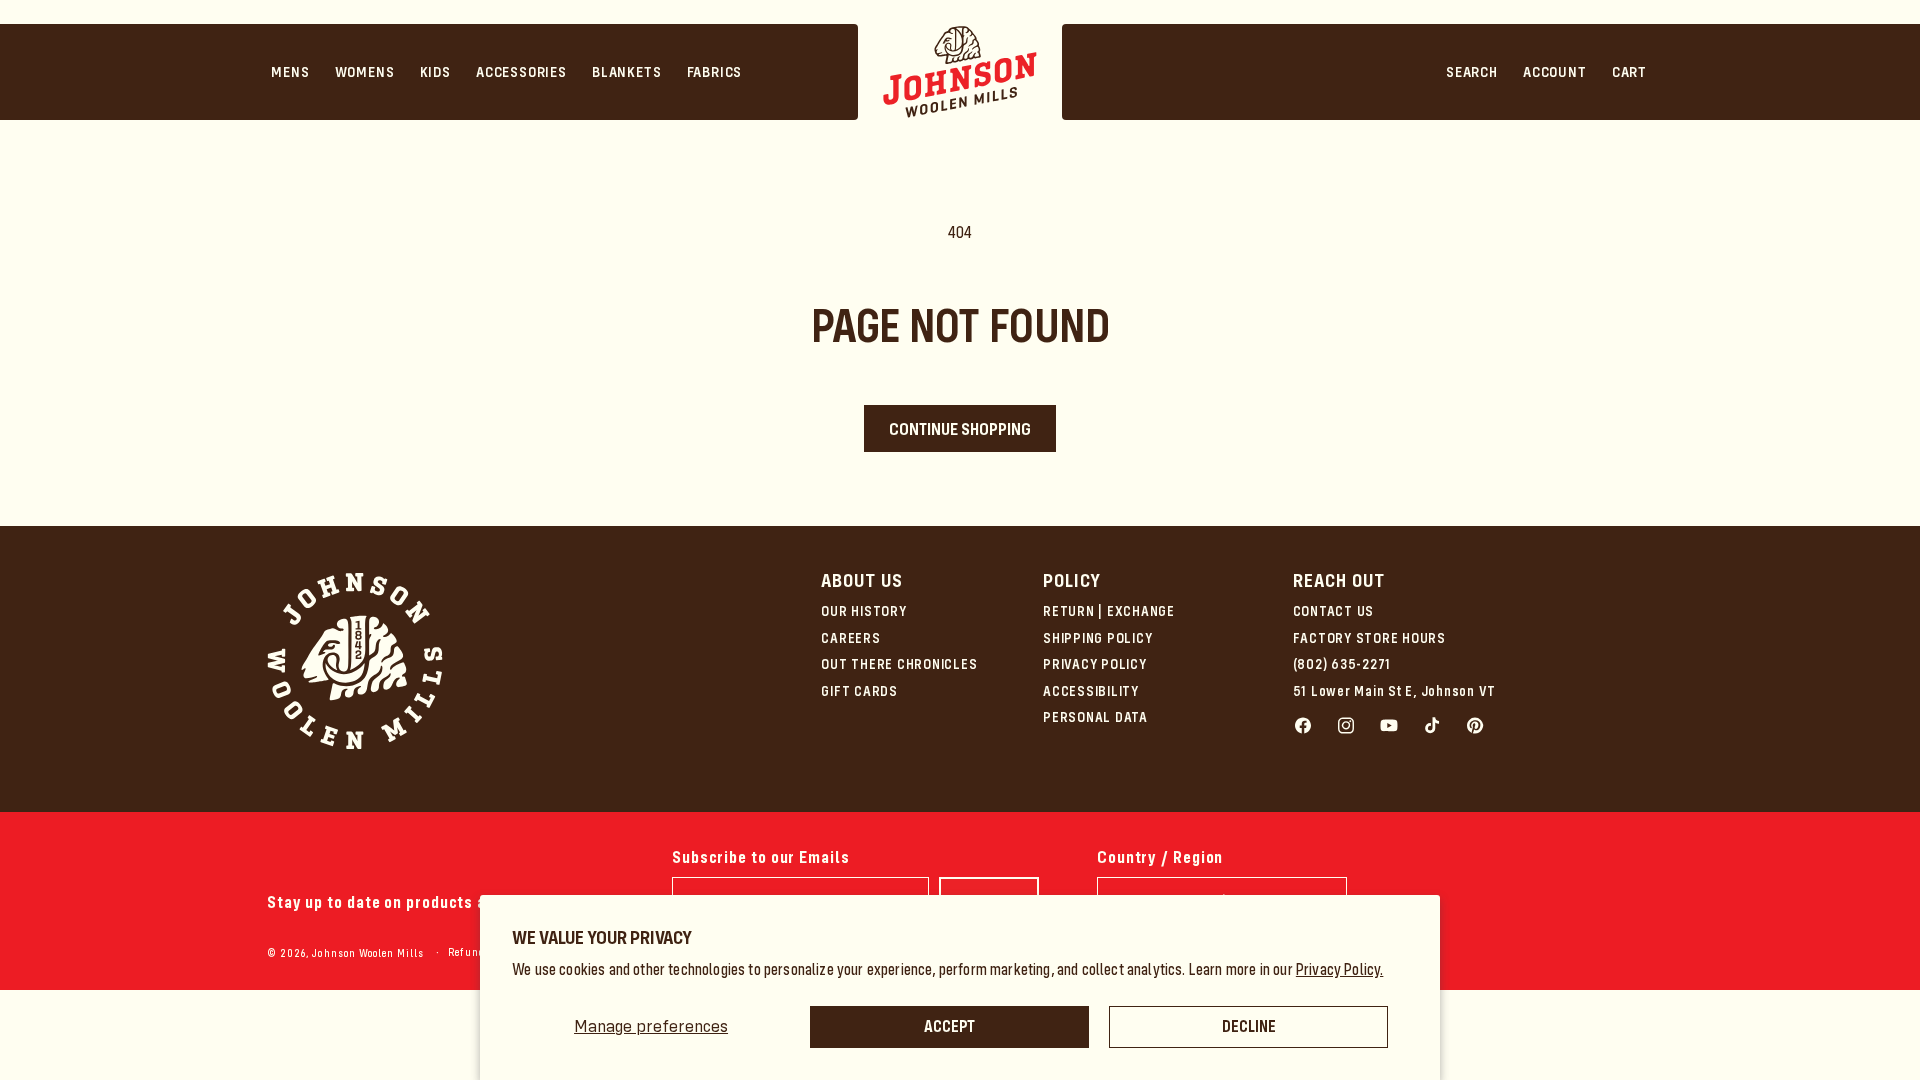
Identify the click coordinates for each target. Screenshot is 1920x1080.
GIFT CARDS (859, 691)
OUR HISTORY (863, 611)
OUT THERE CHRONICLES (899, 664)
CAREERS (850, 638)
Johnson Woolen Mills (368, 953)
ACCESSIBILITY (1091, 691)
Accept (949, 1026)
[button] (290, 72)
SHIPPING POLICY (1097, 638)
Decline (1249, 1026)
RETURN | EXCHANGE (1109, 611)
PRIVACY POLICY (1095, 664)
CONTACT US (1334, 611)
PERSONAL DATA (1095, 717)
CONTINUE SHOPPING (960, 429)
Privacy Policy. (1340, 969)
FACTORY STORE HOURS (1369, 638)
